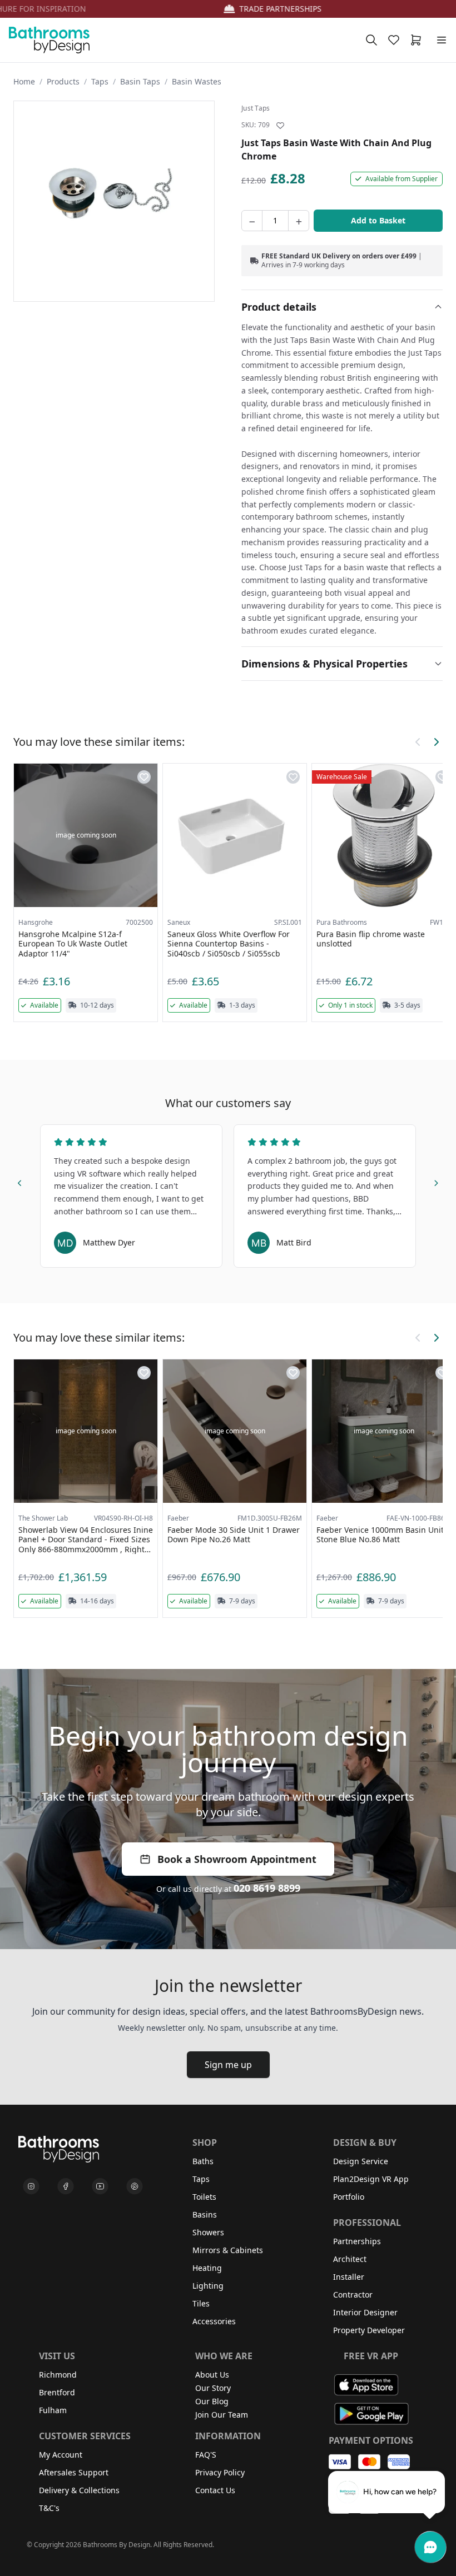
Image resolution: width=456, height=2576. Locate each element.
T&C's (49, 2508)
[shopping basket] (418, 40)
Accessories (214, 2321)
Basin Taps (140, 81)
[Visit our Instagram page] (31, 2186)
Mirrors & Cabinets (228, 2250)
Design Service (361, 2161)
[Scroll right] (436, 742)
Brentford (57, 2392)
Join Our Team (222, 2415)
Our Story (213, 2388)
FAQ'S (206, 2455)
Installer (349, 2277)
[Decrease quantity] (252, 221)
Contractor (353, 2295)
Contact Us (215, 2490)
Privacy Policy (220, 2472)
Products (63, 81)
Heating (207, 2268)
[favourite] (396, 40)
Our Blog (212, 2401)
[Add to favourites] (280, 126)
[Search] (371, 40)
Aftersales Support (74, 2472)
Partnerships (357, 2241)
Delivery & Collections (79, 2490)
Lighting (208, 2286)
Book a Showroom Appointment (237, 1859)
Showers (208, 2232)
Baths (203, 2161)
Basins (205, 2214)
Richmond (58, 2375)
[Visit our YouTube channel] (100, 2186)
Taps (100, 81)
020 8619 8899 (267, 1888)
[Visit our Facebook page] (66, 2186)
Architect (350, 2259)
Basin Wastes (197, 81)
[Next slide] (436, 1182)
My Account (61, 2455)
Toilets (204, 2197)
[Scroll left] (418, 742)
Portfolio (349, 2197)
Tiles (201, 2303)
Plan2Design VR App (371, 2179)
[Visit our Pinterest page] (135, 2186)
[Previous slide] (20, 1182)
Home (24, 81)
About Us (212, 2375)
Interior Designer (365, 2312)
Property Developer (369, 2330)
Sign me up (228, 2065)
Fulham (53, 2410)
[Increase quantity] (299, 221)
